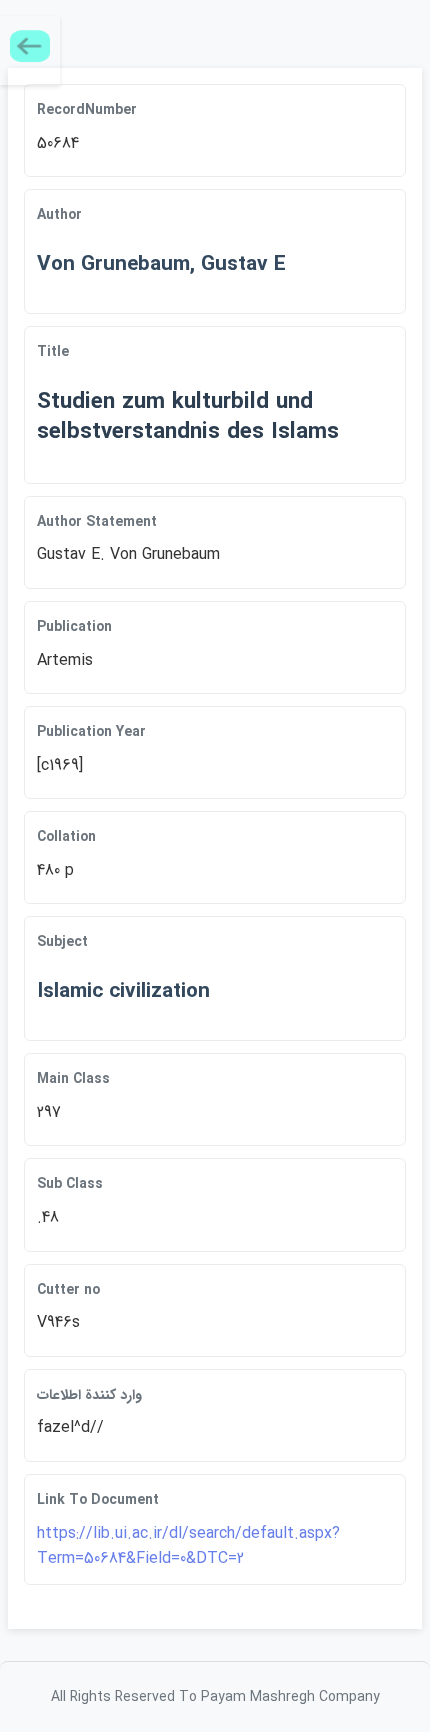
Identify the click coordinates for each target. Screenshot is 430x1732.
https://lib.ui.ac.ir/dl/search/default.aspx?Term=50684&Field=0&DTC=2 (188, 1546)
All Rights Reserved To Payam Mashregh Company (215, 1697)
